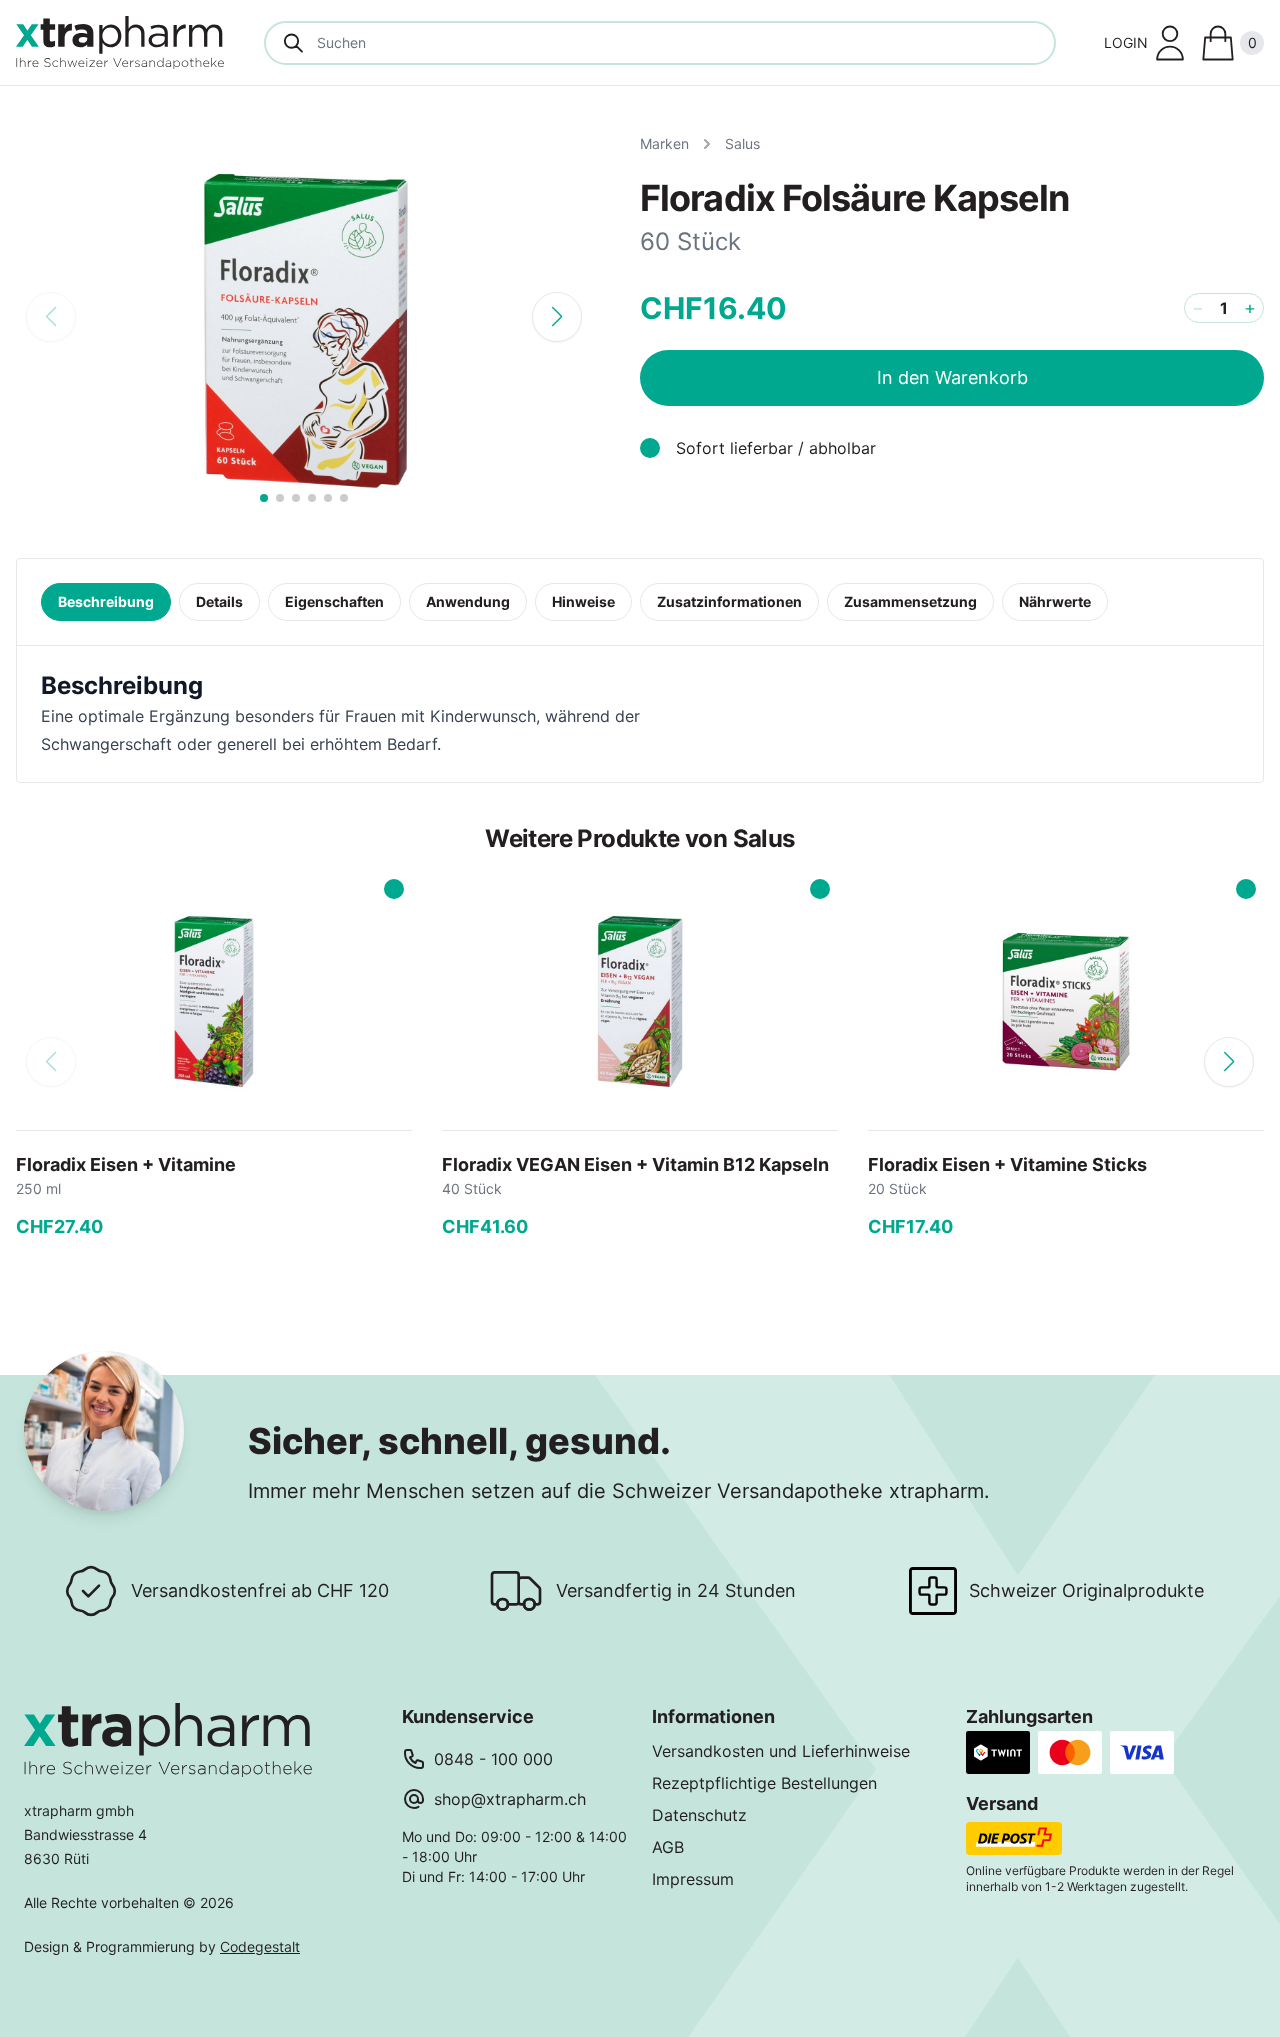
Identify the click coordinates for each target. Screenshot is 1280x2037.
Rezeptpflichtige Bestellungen (764, 1783)
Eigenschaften (334, 601)
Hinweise (583, 601)
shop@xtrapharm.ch (510, 1799)
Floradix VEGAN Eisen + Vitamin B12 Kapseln (635, 1164)
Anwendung (468, 601)
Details (219, 601)
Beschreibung (106, 601)
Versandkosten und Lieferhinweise (781, 1751)
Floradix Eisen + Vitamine (126, 1164)
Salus (742, 143)
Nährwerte (1055, 601)
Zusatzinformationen (729, 601)
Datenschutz (699, 1815)
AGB (668, 1847)
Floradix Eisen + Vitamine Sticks (1007, 1164)
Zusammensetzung (910, 601)
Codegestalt (260, 1946)
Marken (664, 143)
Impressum (693, 1879)
